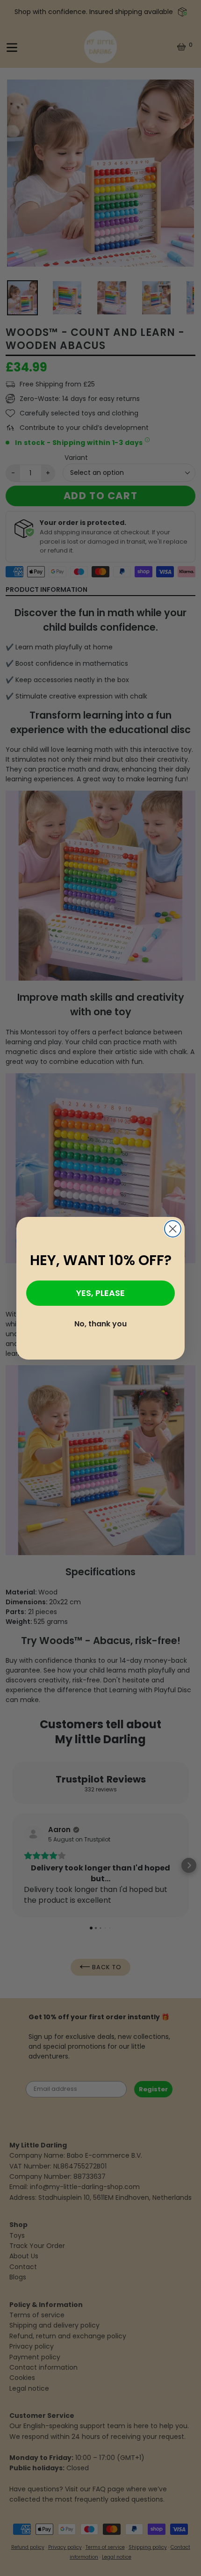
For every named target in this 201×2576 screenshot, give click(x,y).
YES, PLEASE (100, 1293)
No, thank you (100, 1324)
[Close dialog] (173, 1229)
